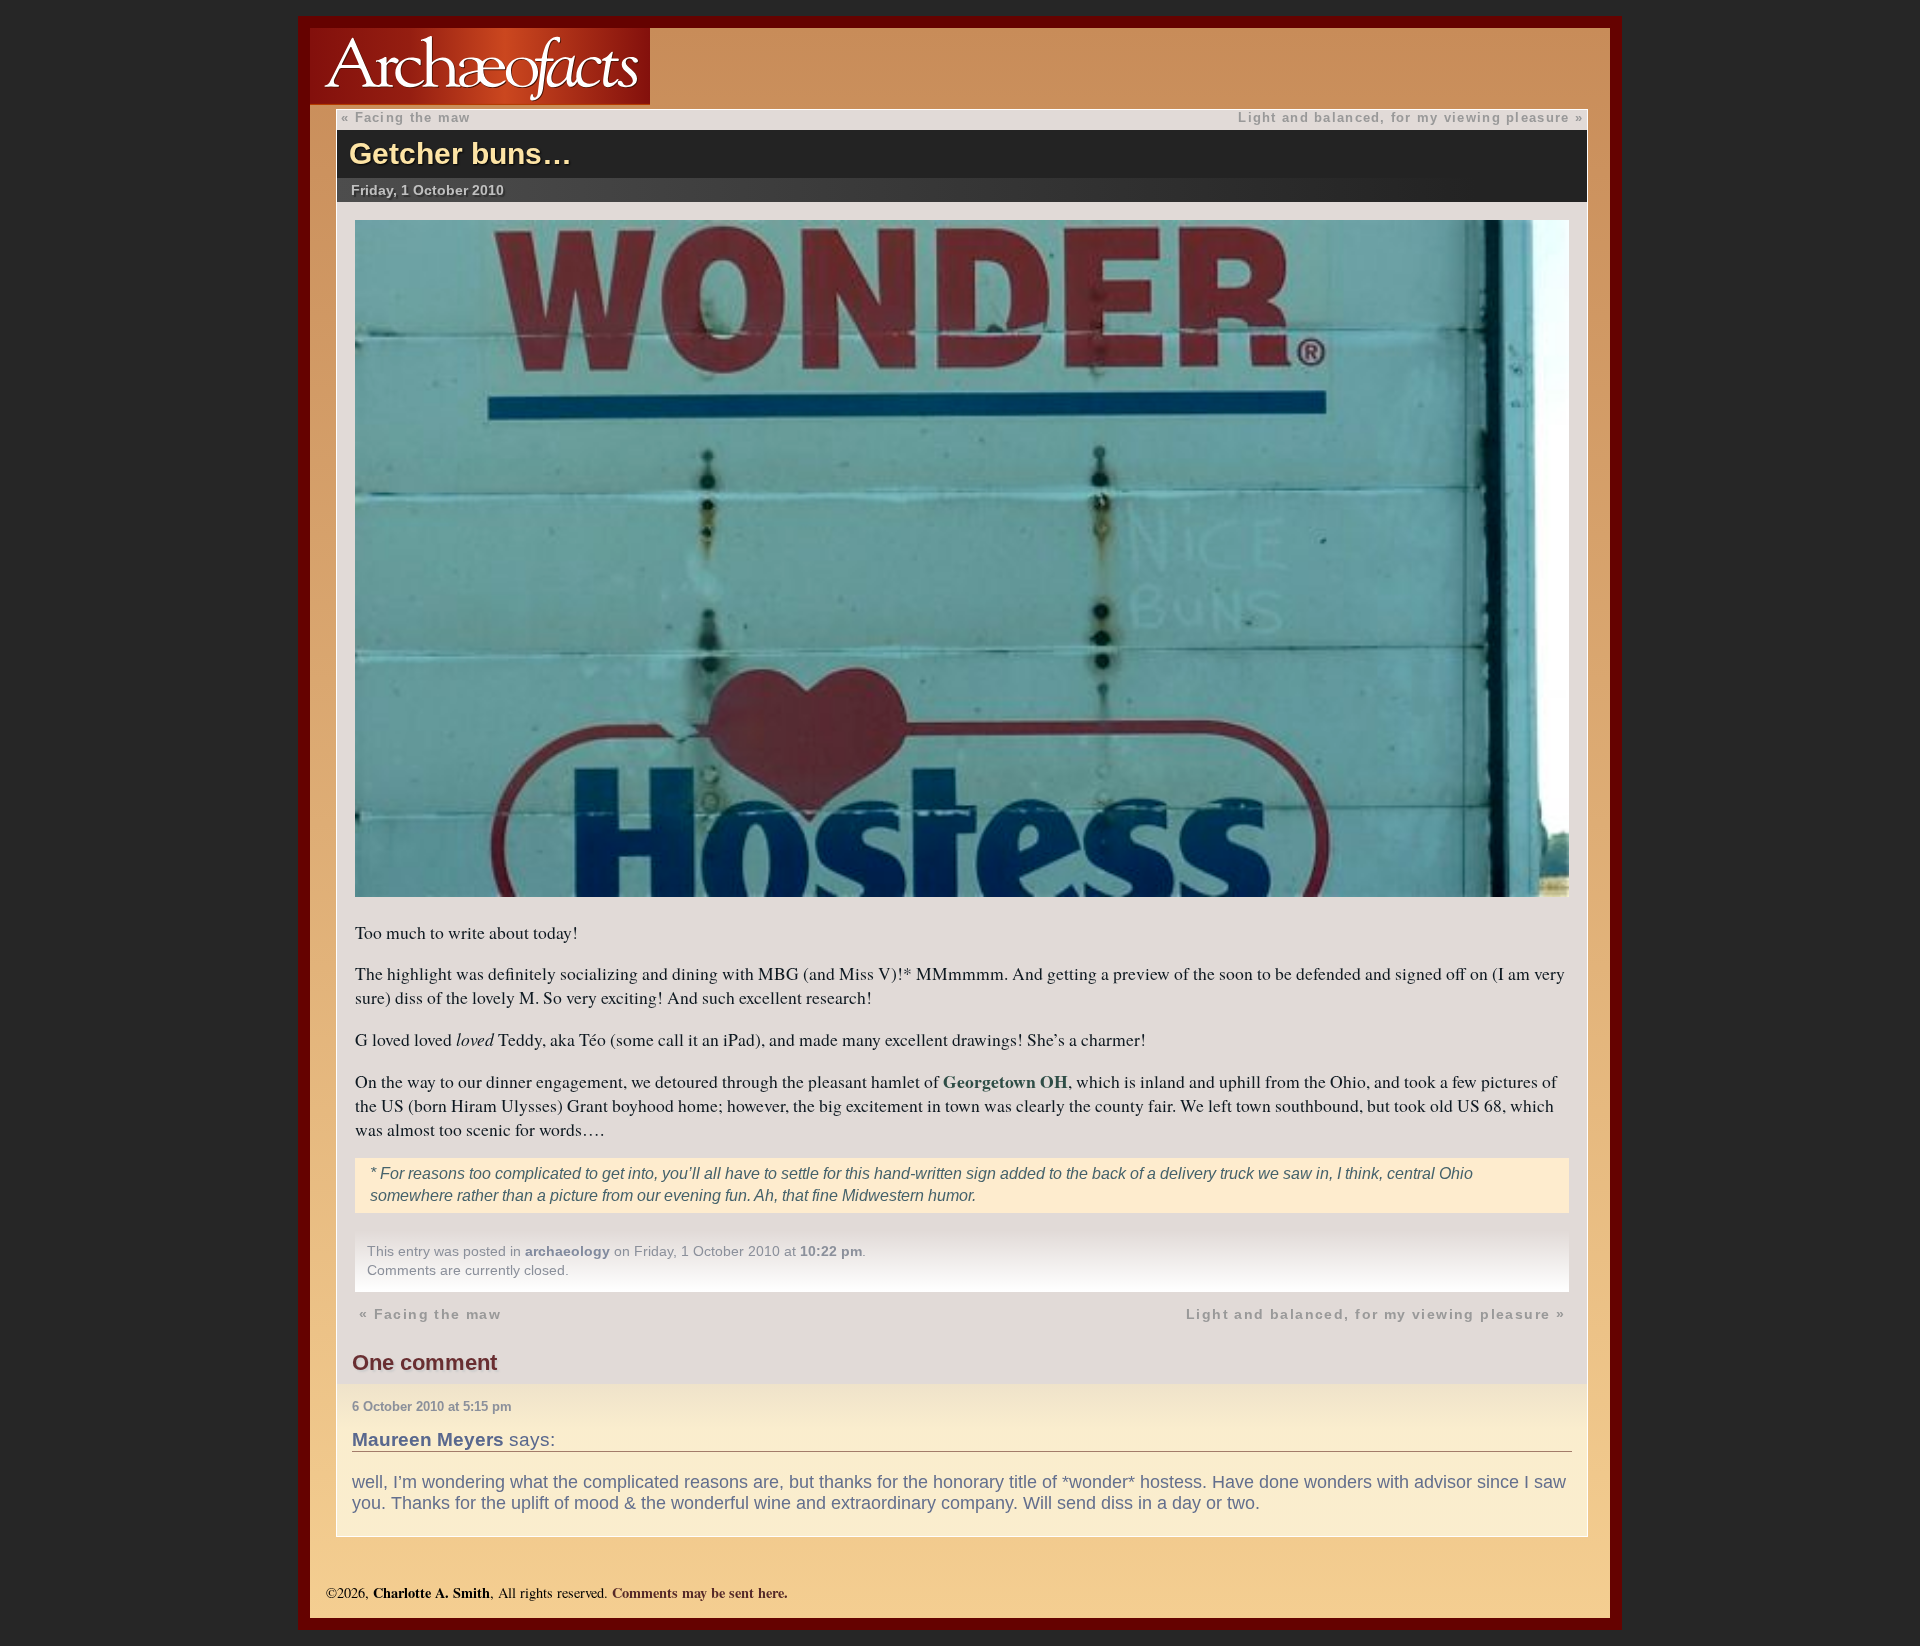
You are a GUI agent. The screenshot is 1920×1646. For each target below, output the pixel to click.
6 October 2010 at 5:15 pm (432, 1406)
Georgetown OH (1005, 1081)
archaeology (567, 1251)
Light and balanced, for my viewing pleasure (1403, 117)
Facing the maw (413, 117)
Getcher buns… (460, 153)
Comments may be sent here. (700, 1592)
